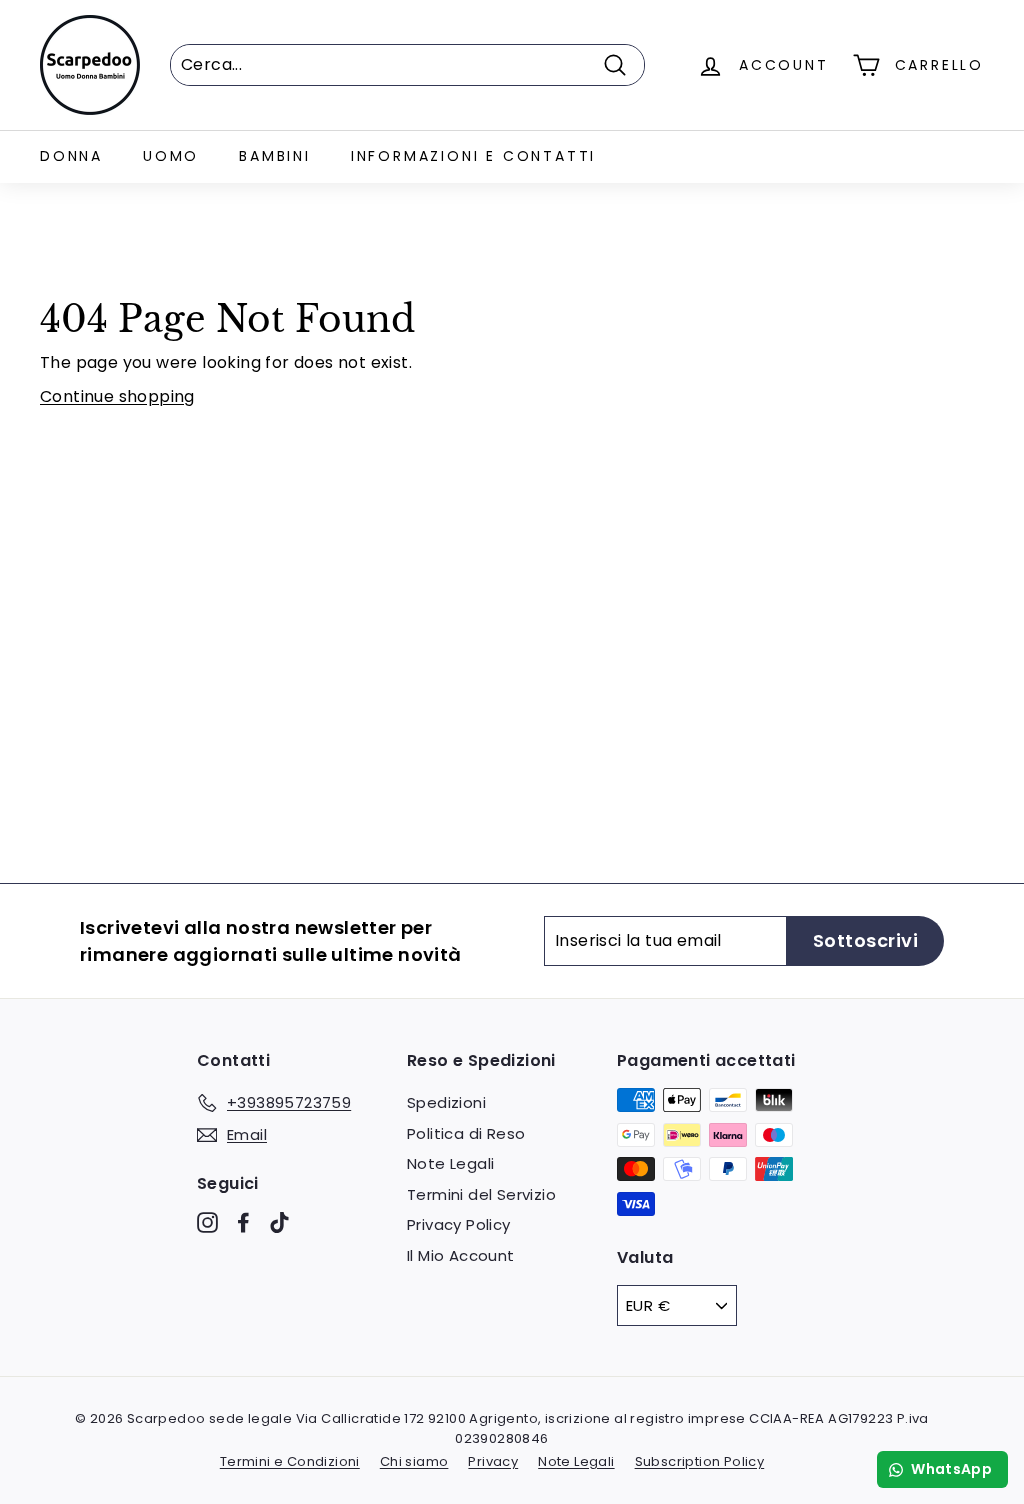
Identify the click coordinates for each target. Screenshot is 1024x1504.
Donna (71, 156)
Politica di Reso (466, 1133)
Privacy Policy (459, 1224)
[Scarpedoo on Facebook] (243, 1222)
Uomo (171, 156)
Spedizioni (446, 1102)
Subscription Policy (700, 1461)
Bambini (275, 156)
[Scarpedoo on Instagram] (207, 1222)
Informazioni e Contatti (473, 156)
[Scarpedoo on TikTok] (279, 1222)
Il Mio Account (461, 1255)
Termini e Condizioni (290, 1461)
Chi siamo (414, 1461)
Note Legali (450, 1163)
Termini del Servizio (481, 1194)
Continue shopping (117, 396)
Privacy (493, 1461)
